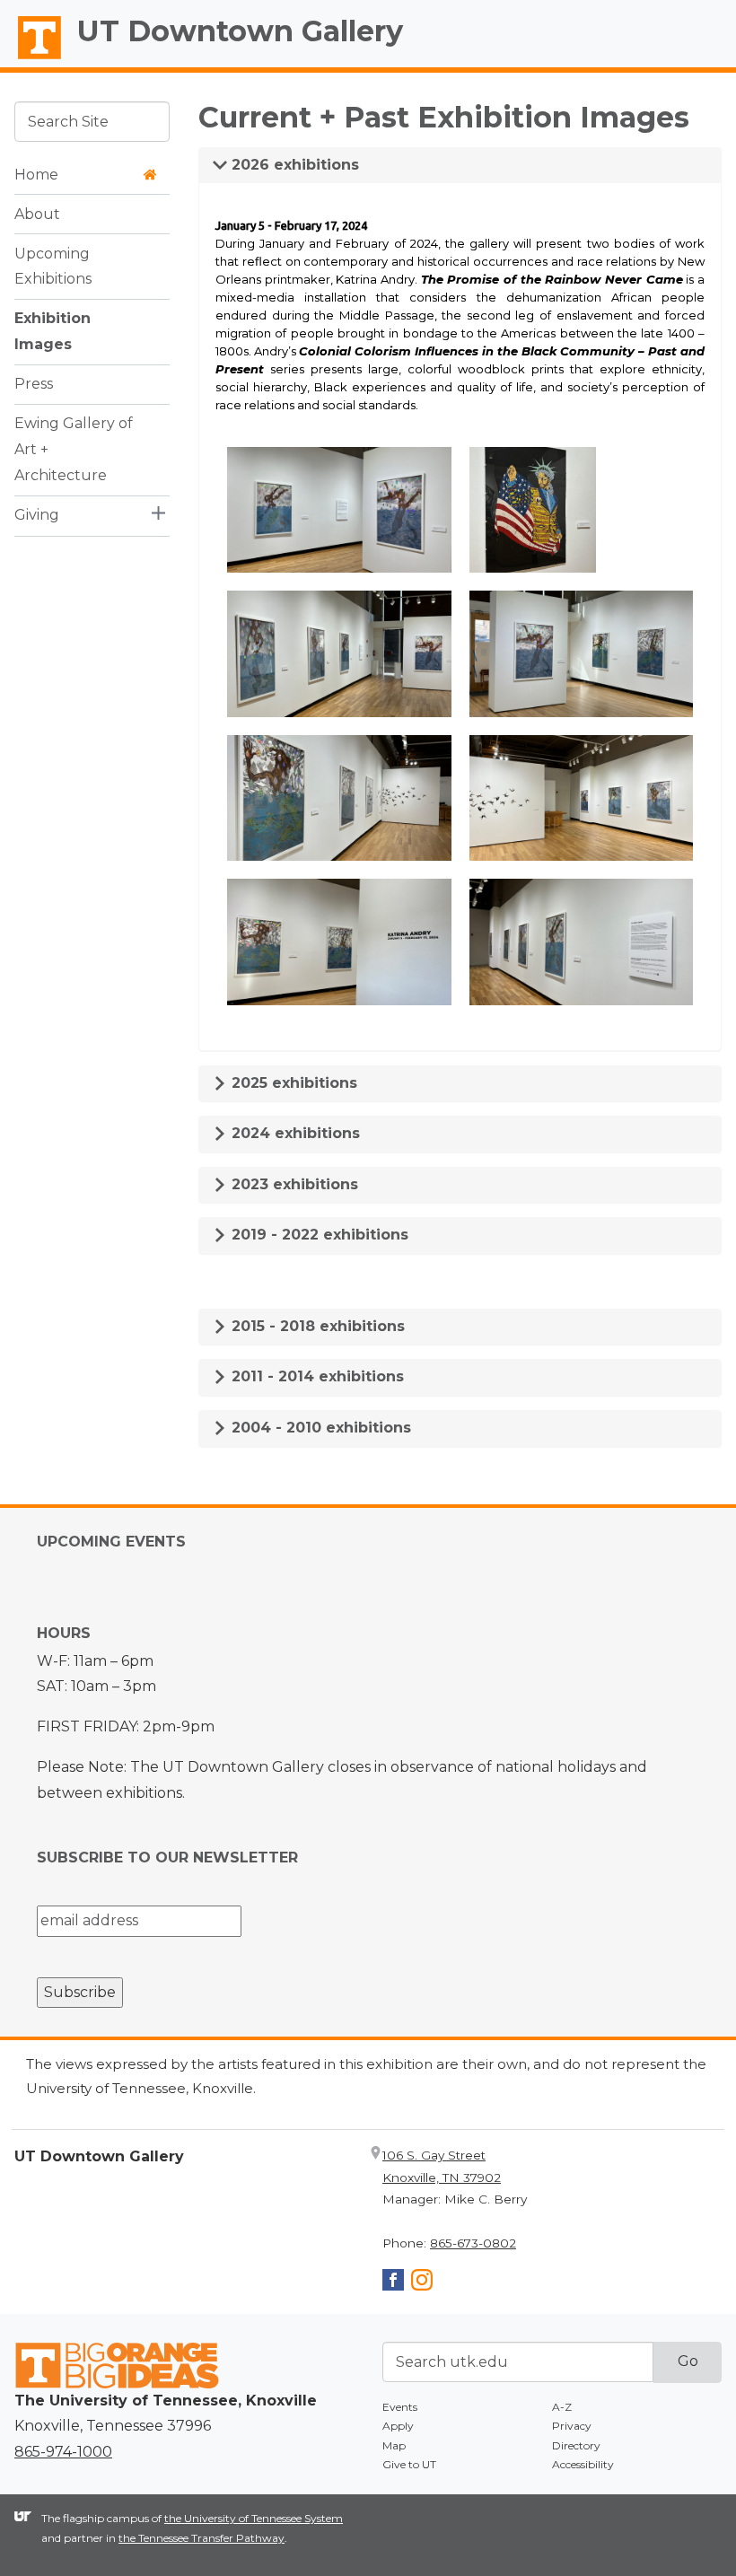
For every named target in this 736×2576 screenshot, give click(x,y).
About (37, 214)
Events (400, 2407)
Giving (37, 515)
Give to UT (409, 2464)
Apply (398, 2426)
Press (34, 384)
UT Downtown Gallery (240, 31)
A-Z (562, 2407)
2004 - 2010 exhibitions (319, 1428)
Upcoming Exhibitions (53, 267)
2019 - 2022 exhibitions (318, 1235)
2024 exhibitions (294, 1133)
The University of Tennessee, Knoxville (31, 59)
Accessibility (583, 2464)
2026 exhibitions (293, 165)
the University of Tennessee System (254, 2518)
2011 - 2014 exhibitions (315, 1376)
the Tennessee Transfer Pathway (202, 2538)
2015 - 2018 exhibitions (316, 1326)
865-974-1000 (63, 2452)
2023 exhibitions (293, 1184)
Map (394, 2445)
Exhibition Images (53, 331)
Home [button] (36, 175)
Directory (576, 2445)
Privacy (572, 2426)
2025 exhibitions (292, 1083)
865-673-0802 (473, 2243)
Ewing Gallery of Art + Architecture (74, 449)
